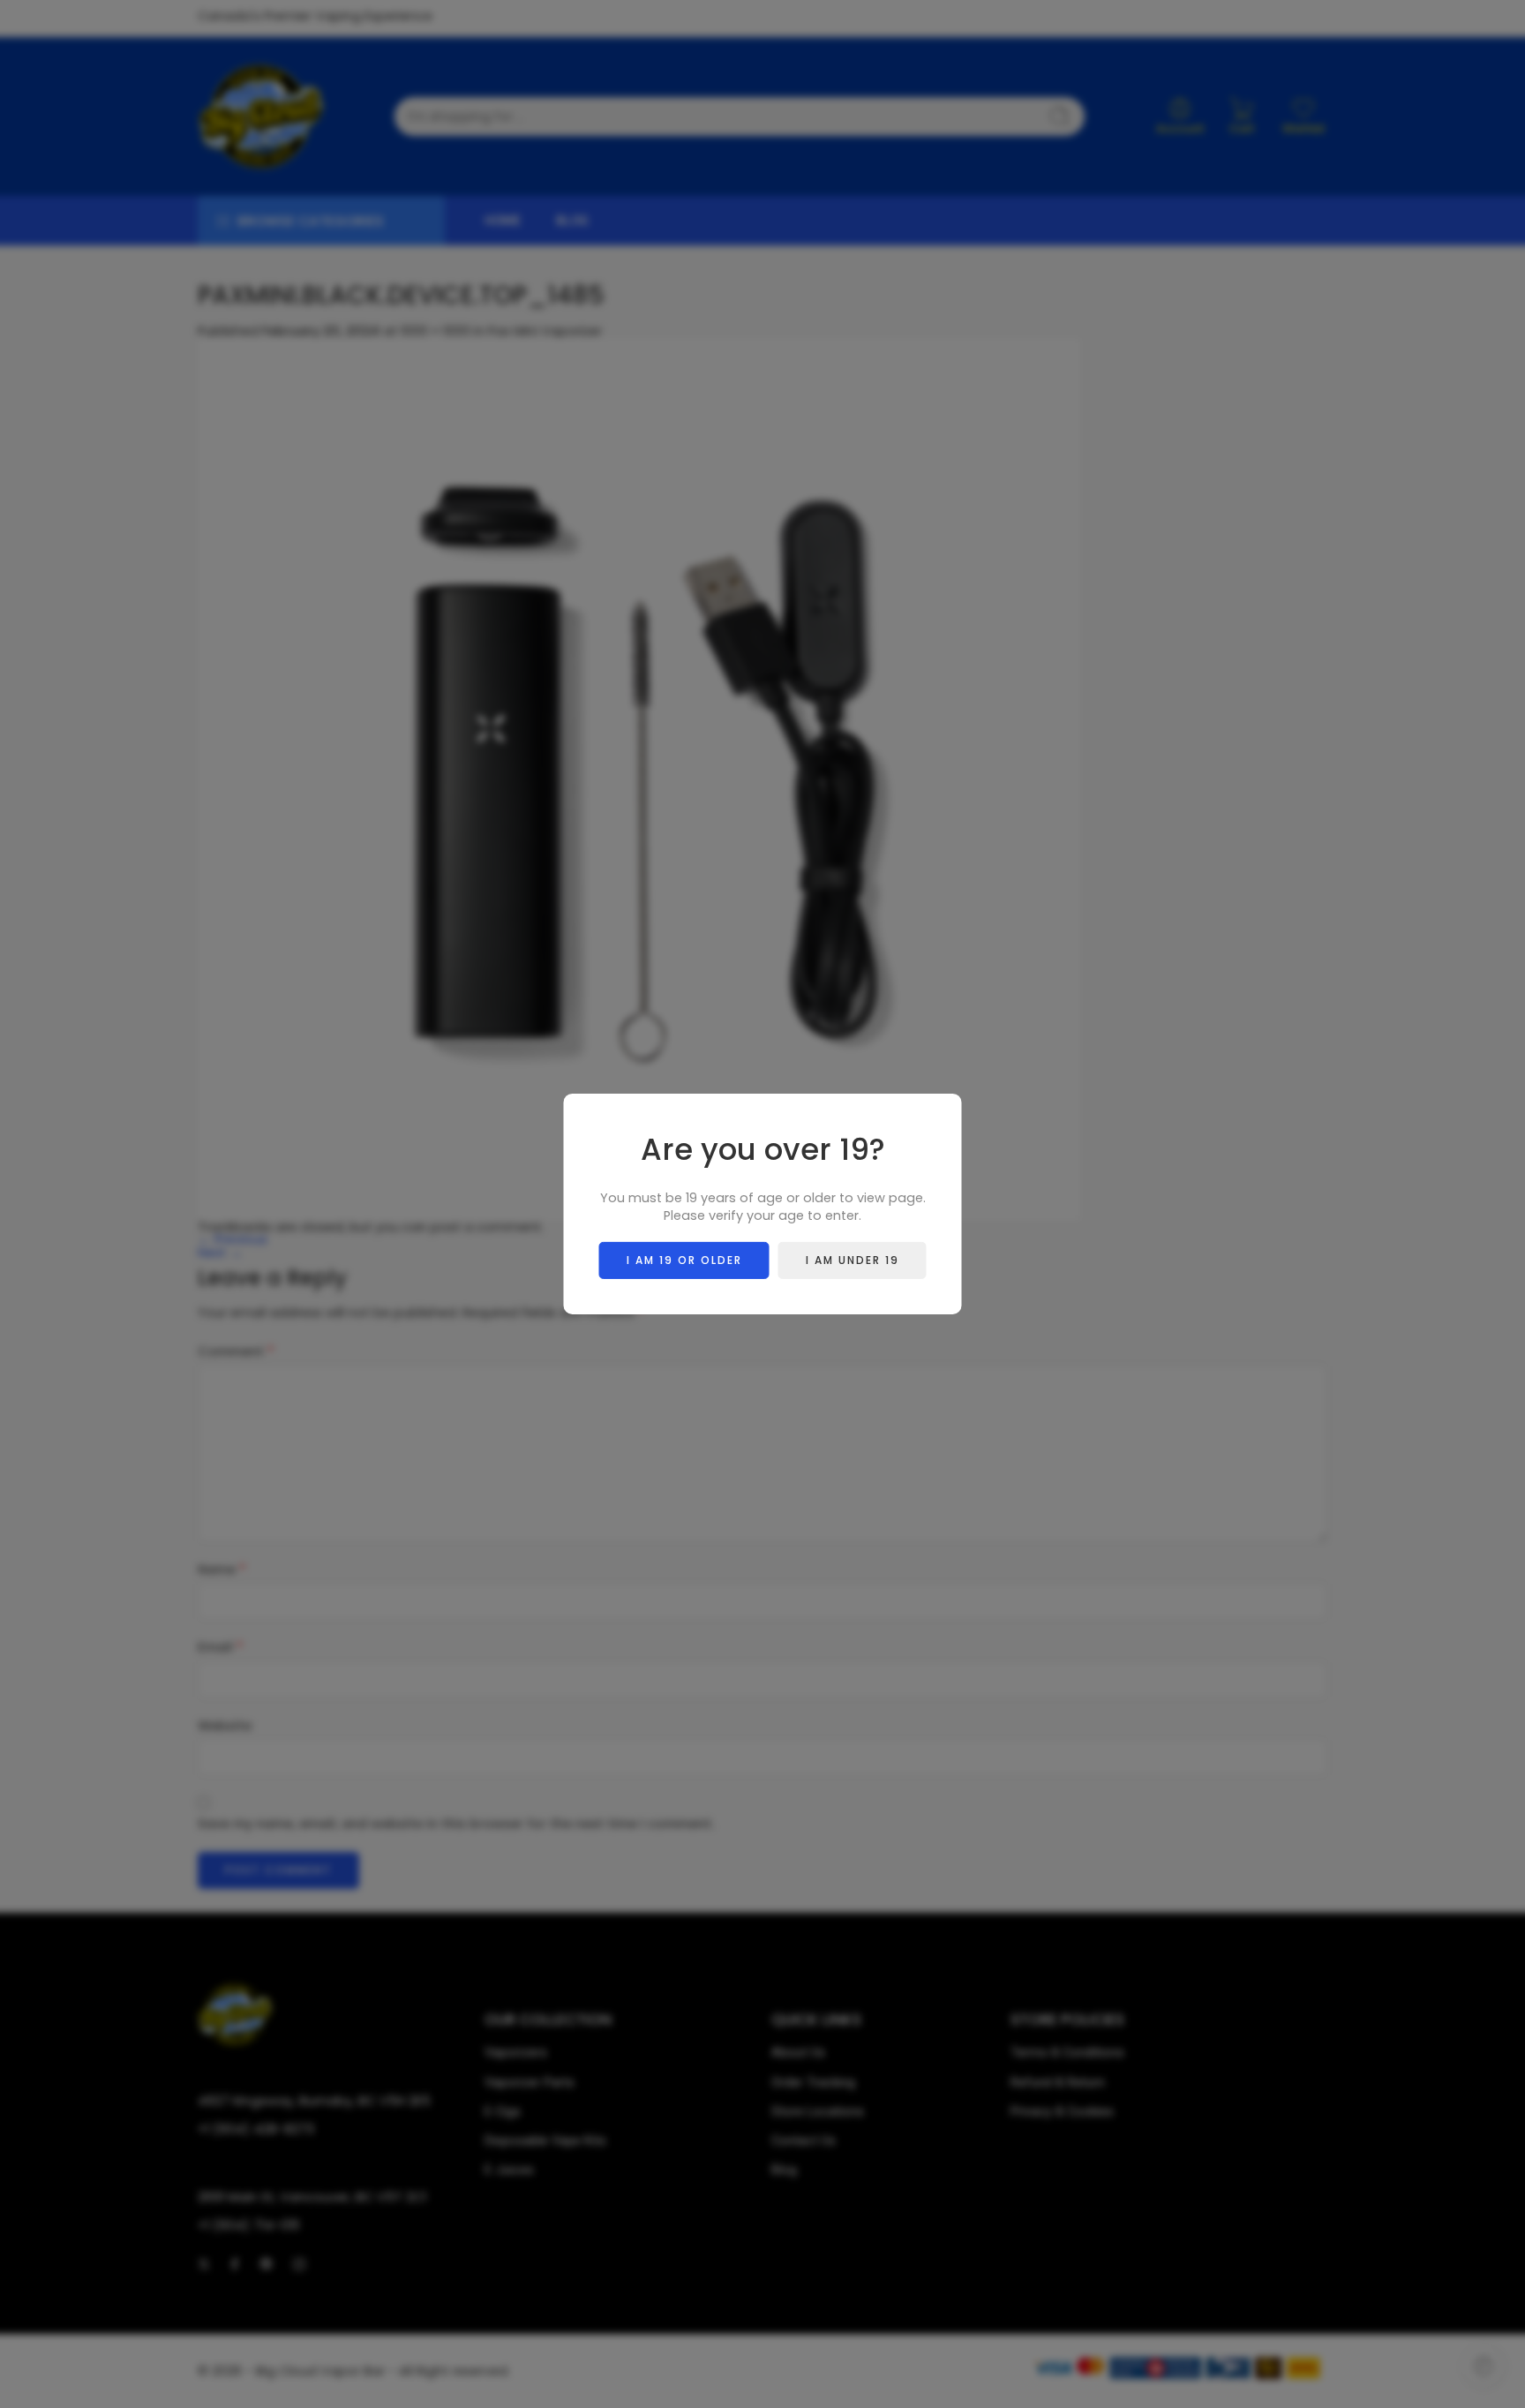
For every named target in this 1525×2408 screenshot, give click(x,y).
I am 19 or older (684, 1260)
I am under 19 (853, 1260)
